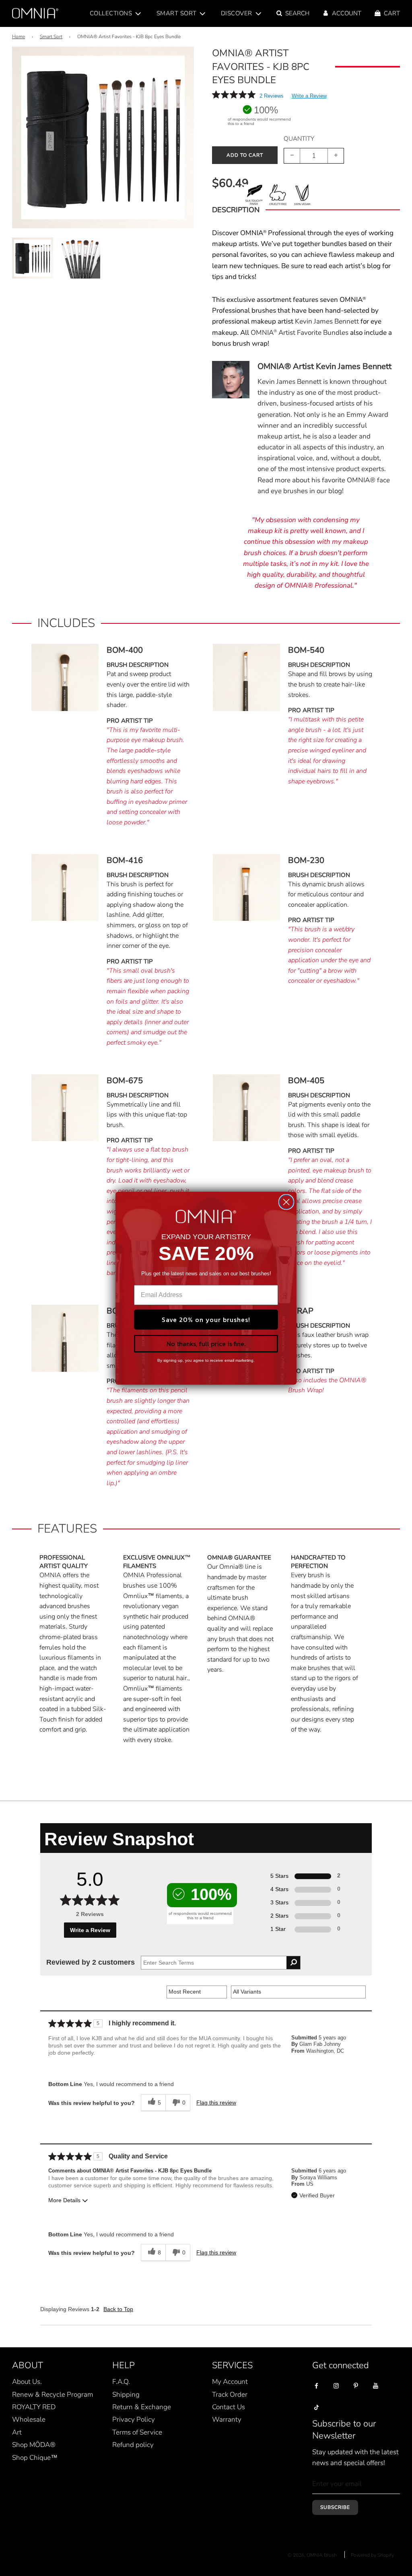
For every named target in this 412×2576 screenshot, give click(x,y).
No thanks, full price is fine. (206, 1344)
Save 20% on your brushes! (206, 1320)
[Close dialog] (286, 1202)
